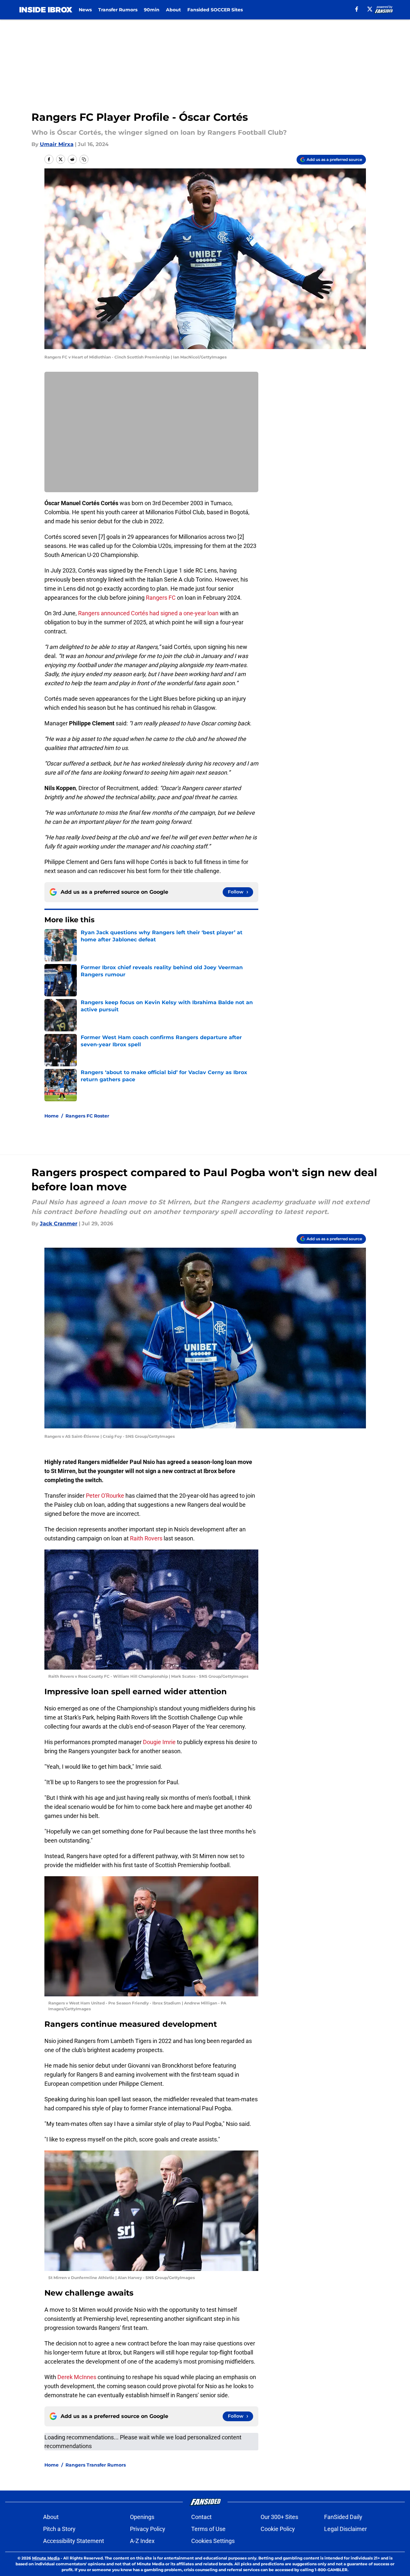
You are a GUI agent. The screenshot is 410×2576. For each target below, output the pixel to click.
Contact (201, 2517)
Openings (142, 2517)
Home (52, 1116)
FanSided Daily (343, 2517)
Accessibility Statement (74, 2541)
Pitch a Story (59, 2529)
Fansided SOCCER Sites (215, 10)
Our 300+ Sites (279, 2517)
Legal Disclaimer (346, 2529)
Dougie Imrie (159, 1742)
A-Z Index (142, 2541)
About (173, 10)
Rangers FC (161, 598)
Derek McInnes (77, 2377)
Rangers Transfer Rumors (96, 2465)
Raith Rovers (146, 1538)
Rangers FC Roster (87, 1116)
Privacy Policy (148, 2529)
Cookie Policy (278, 2529)
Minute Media (46, 2558)
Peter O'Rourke (105, 1496)
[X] (370, 9)
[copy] (84, 159)
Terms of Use (208, 2529)
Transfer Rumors (118, 10)
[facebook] (357, 9)
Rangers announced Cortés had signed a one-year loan (148, 613)
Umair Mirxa (57, 144)
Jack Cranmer (59, 1224)
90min (152, 10)
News (85, 10)
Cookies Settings (213, 2541)
